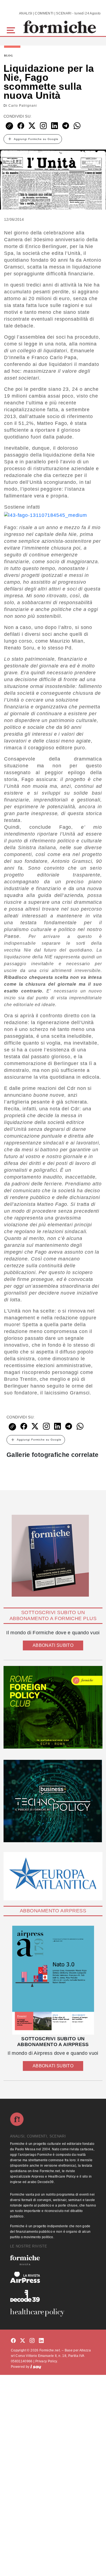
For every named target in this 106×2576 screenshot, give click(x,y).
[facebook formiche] (13, 2341)
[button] (12, 30)
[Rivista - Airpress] (53, 2277)
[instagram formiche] (32, 2341)
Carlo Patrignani (23, 106)
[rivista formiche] (53, 1980)
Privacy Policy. (47, 2361)
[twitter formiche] (23, 2341)
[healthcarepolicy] (53, 2312)
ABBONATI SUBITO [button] (53, 1645)
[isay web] (36, 2367)
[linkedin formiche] (41, 2341)
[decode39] (53, 2296)
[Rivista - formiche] (53, 2260)
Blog (9, 56)
